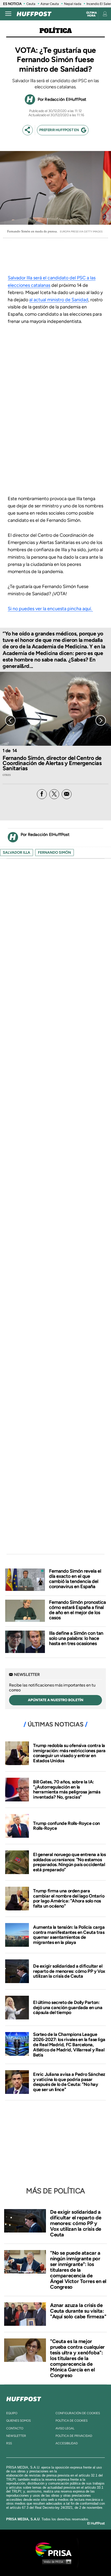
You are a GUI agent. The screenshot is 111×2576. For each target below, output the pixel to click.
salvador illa (17, 853)
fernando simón (54, 853)
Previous (10, 720)
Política (56, 31)
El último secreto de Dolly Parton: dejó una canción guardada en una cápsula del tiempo (68, 2008)
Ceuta (31, 4)
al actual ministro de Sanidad (59, 300)
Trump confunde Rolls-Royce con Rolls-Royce (66, 1826)
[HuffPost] (24, 2398)
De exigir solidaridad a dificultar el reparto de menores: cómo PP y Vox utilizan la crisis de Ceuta (69, 1971)
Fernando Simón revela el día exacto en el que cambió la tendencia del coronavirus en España (75, 1579)
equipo (12, 2413)
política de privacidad (74, 2436)
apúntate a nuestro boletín (56, 1700)
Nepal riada (73, 4)
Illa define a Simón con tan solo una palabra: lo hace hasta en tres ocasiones (76, 1638)
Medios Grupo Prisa (56, 2562)
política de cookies (72, 2421)
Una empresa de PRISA (55, 2549)
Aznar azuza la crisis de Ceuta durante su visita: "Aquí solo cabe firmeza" (78, 2311)
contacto (15, 2428)
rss (9, 2443)
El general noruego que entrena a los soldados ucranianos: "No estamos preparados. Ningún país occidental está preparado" (69, 1862)
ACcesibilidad (67, 2443)
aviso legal (65, 2428)
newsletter (16, 2436)
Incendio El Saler (99, 4)
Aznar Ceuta (50, 4)
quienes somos (18, 2421)
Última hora (92, 14)
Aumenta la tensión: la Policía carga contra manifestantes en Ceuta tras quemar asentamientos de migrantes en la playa (69, 1935)
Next (101, 720)
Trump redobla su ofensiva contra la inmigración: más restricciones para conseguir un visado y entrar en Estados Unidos (69, 1753)
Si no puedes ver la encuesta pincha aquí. (50, 609)
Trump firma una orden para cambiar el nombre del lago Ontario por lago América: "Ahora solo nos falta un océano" (69, 1898)
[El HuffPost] (34, 14)
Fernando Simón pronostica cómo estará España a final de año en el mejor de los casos (77, 1610)
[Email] (67, 794)
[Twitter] (54, 794)
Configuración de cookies (78, 2413)
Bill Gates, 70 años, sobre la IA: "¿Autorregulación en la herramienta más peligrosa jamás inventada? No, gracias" (67, 1789)
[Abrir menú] (8, 14)
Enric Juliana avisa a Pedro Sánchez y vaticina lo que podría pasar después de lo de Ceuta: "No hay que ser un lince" (69, 2082)
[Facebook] (42, 794)
